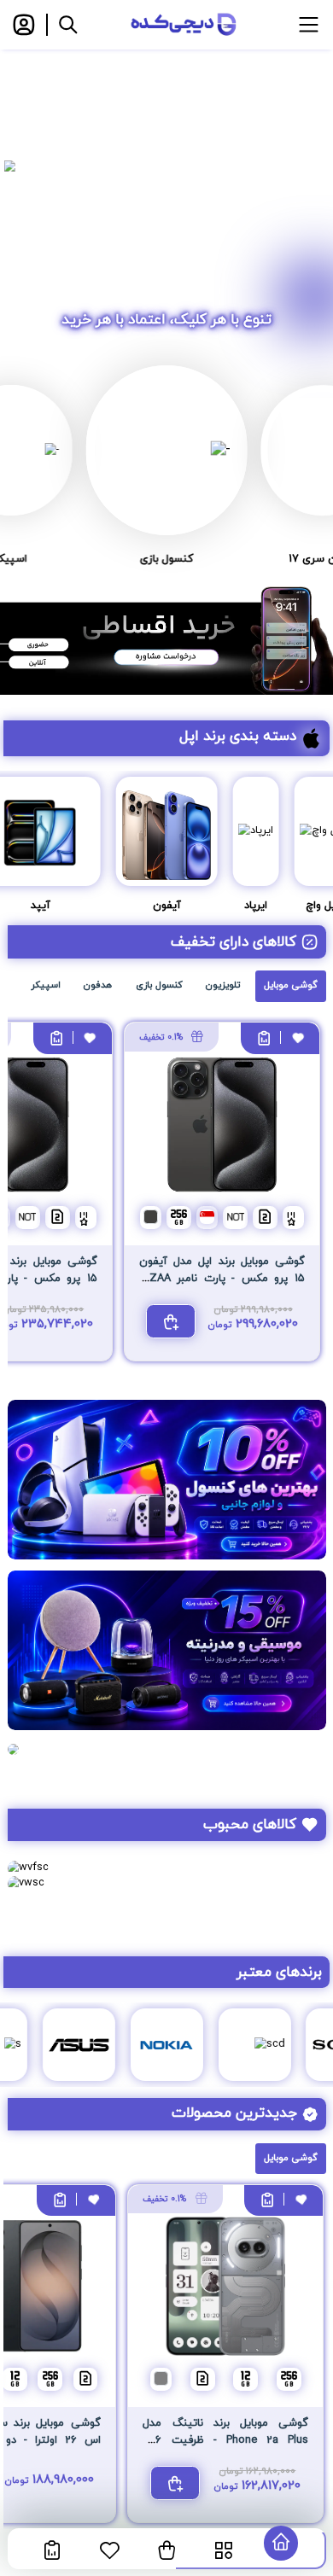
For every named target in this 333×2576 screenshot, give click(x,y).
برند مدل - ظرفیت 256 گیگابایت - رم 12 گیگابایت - (225, 2441)
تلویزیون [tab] (223, 985)
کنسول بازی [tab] (159, 985)
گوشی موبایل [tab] (291, 985)
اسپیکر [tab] (46, 985)
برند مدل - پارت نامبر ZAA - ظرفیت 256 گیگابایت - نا (222, 1279)
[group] (166, 166)
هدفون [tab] (98, 985)
